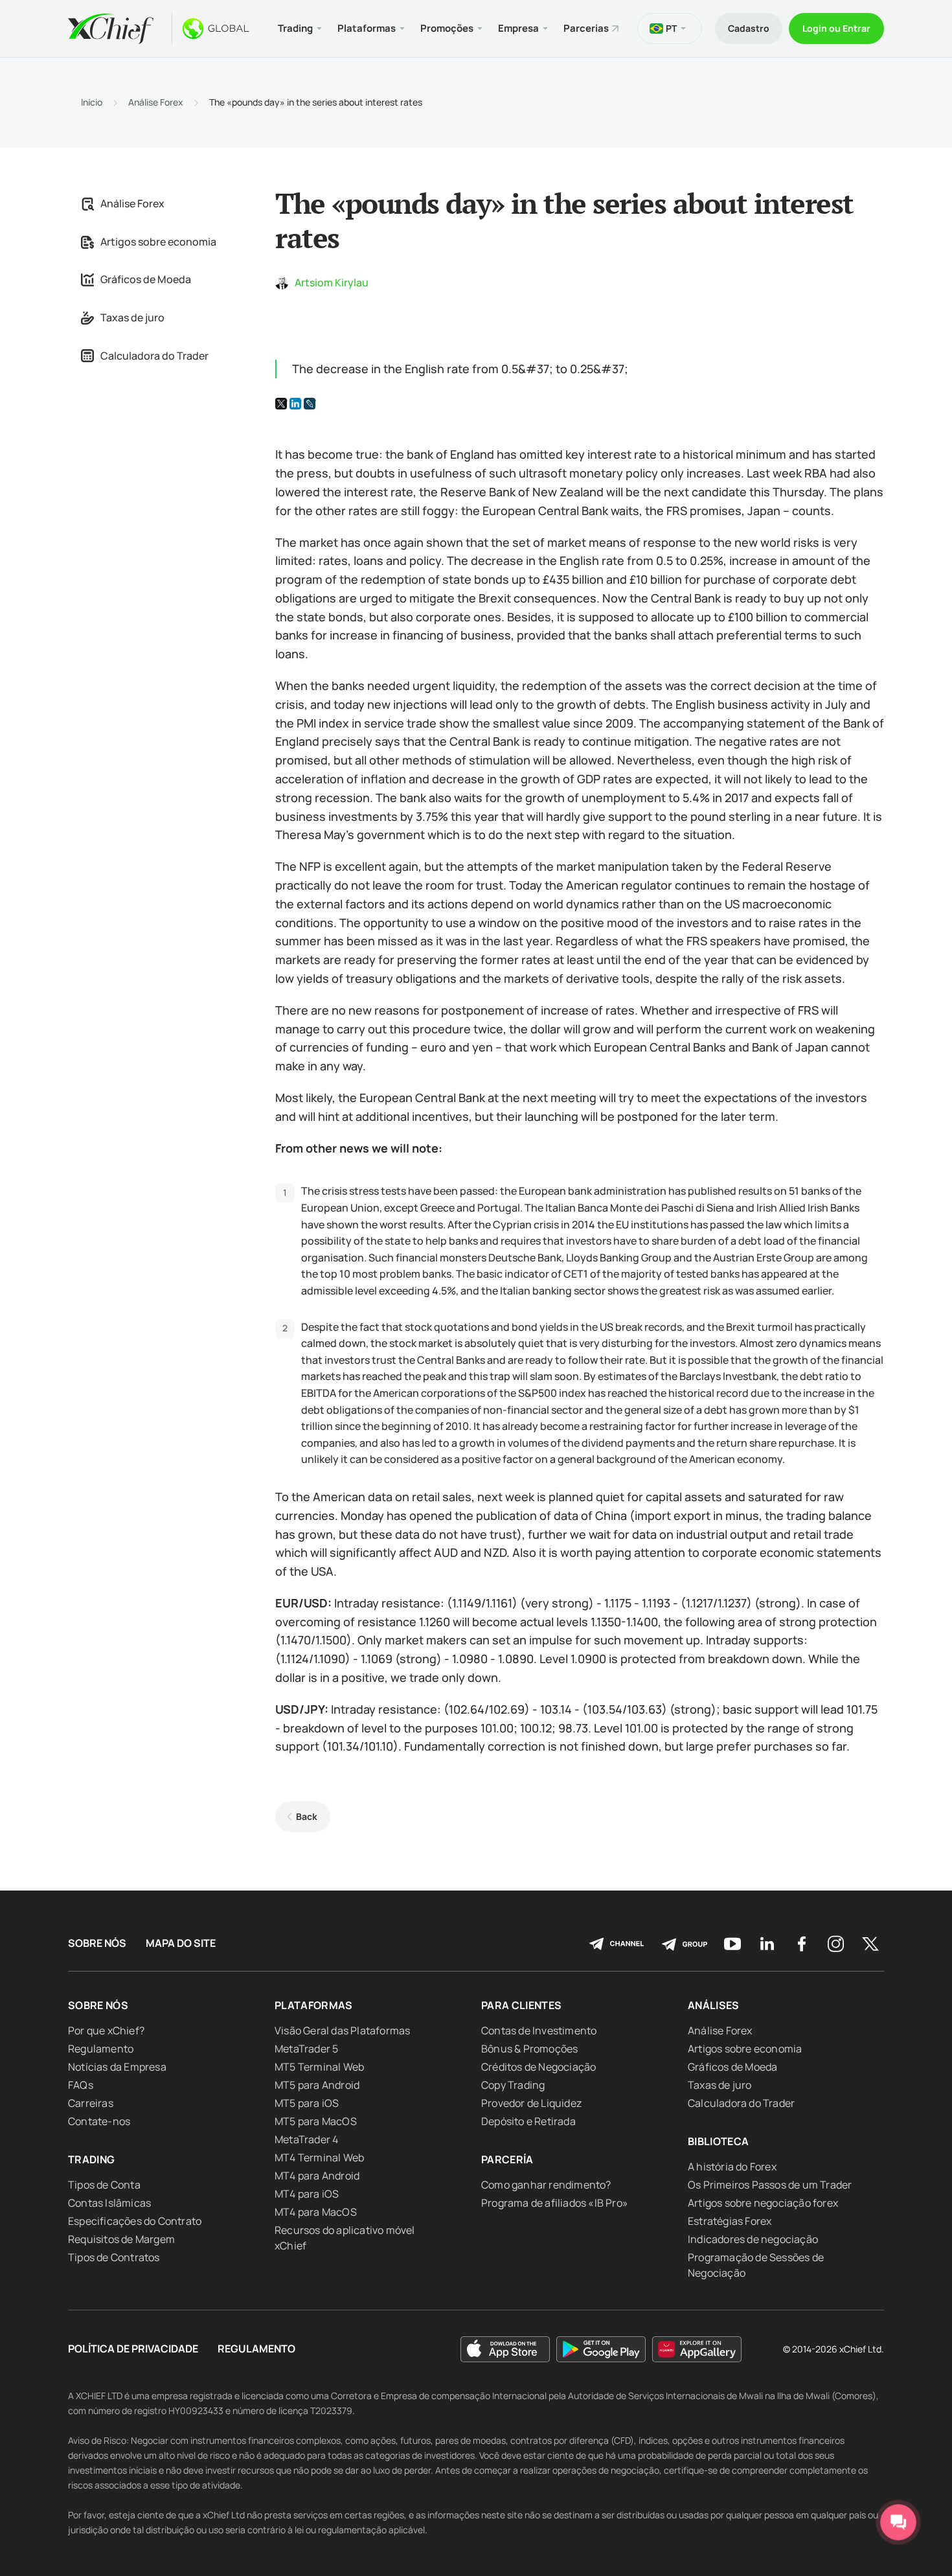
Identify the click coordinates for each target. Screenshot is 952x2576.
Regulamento (101, 2049)
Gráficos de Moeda (146, 279)
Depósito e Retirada (528, 2121)
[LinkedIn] (295, 404)
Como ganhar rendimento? (546, 2185)
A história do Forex (732, 2167)
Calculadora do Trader (154, 356)
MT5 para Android (317, 2085)
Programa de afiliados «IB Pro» (555, 2203)
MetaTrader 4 (306, 2139)
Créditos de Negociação (538, 2067)
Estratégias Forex (730, 2221)
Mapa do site (181, 1943)
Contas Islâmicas (109, 2203)
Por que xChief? (106, 2030)
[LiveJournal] (310, 404)
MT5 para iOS (307, 2103)
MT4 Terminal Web (319, 2157)
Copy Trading (513, 2085)
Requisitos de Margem (121, 2239)
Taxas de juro (132, 317)
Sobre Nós (97, 1943)
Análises (714, 2005)
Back (307, 1816)
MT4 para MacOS (316, 2212)
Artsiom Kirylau (332, 282)
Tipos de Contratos (114, 2257)
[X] (281, 404)
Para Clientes (522, 2005)
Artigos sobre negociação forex (763, 2203)
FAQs (81, 2085)
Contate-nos (99, 2121)
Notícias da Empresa (117, 2067)
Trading (91, 2159)
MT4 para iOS (307, 2194)
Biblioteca (719, 2141)
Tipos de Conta (104, 2185)
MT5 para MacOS (316, 2121)
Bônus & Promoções (529, 2049)
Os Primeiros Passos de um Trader (770, 2185)
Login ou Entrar (836, 28)
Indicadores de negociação (753, 2239)
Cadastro (749, 28)
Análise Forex (156, 102)
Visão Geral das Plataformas (342, 2030)
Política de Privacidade (133, 2349)
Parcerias (586, 28)
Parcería (507, 2159)
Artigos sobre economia (158, 242)
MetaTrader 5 (306, 2049)
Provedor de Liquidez (531, 2103)
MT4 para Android (317, 2176)
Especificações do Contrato (135, 2221)
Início (92, 102)
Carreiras (91, 2103)
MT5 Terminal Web (319, 2067)
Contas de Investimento (539, 2030)
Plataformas (314, 2005)
